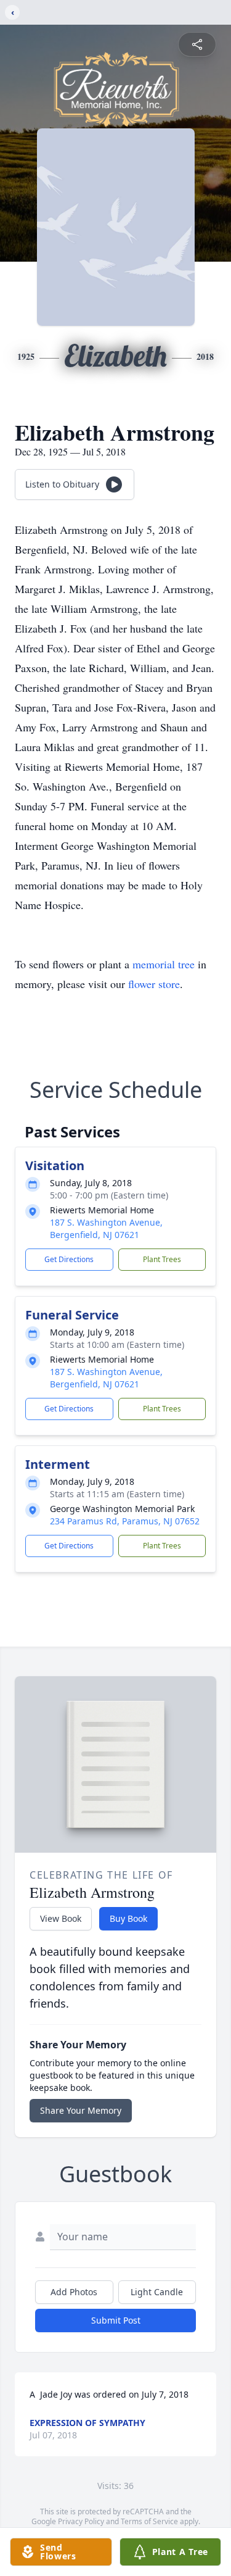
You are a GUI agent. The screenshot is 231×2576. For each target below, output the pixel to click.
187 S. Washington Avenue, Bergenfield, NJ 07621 (106, 1228)
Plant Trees (162, 1259)
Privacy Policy (81, 2521)
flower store (154, 984)
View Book (61, 1918)
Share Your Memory (81, 2110)
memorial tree (164, 964)
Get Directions (69, 1259)
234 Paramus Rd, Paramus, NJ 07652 (125, 1521)
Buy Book (128, 1918)
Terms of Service (149, 2521)
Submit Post (116, 2320)
